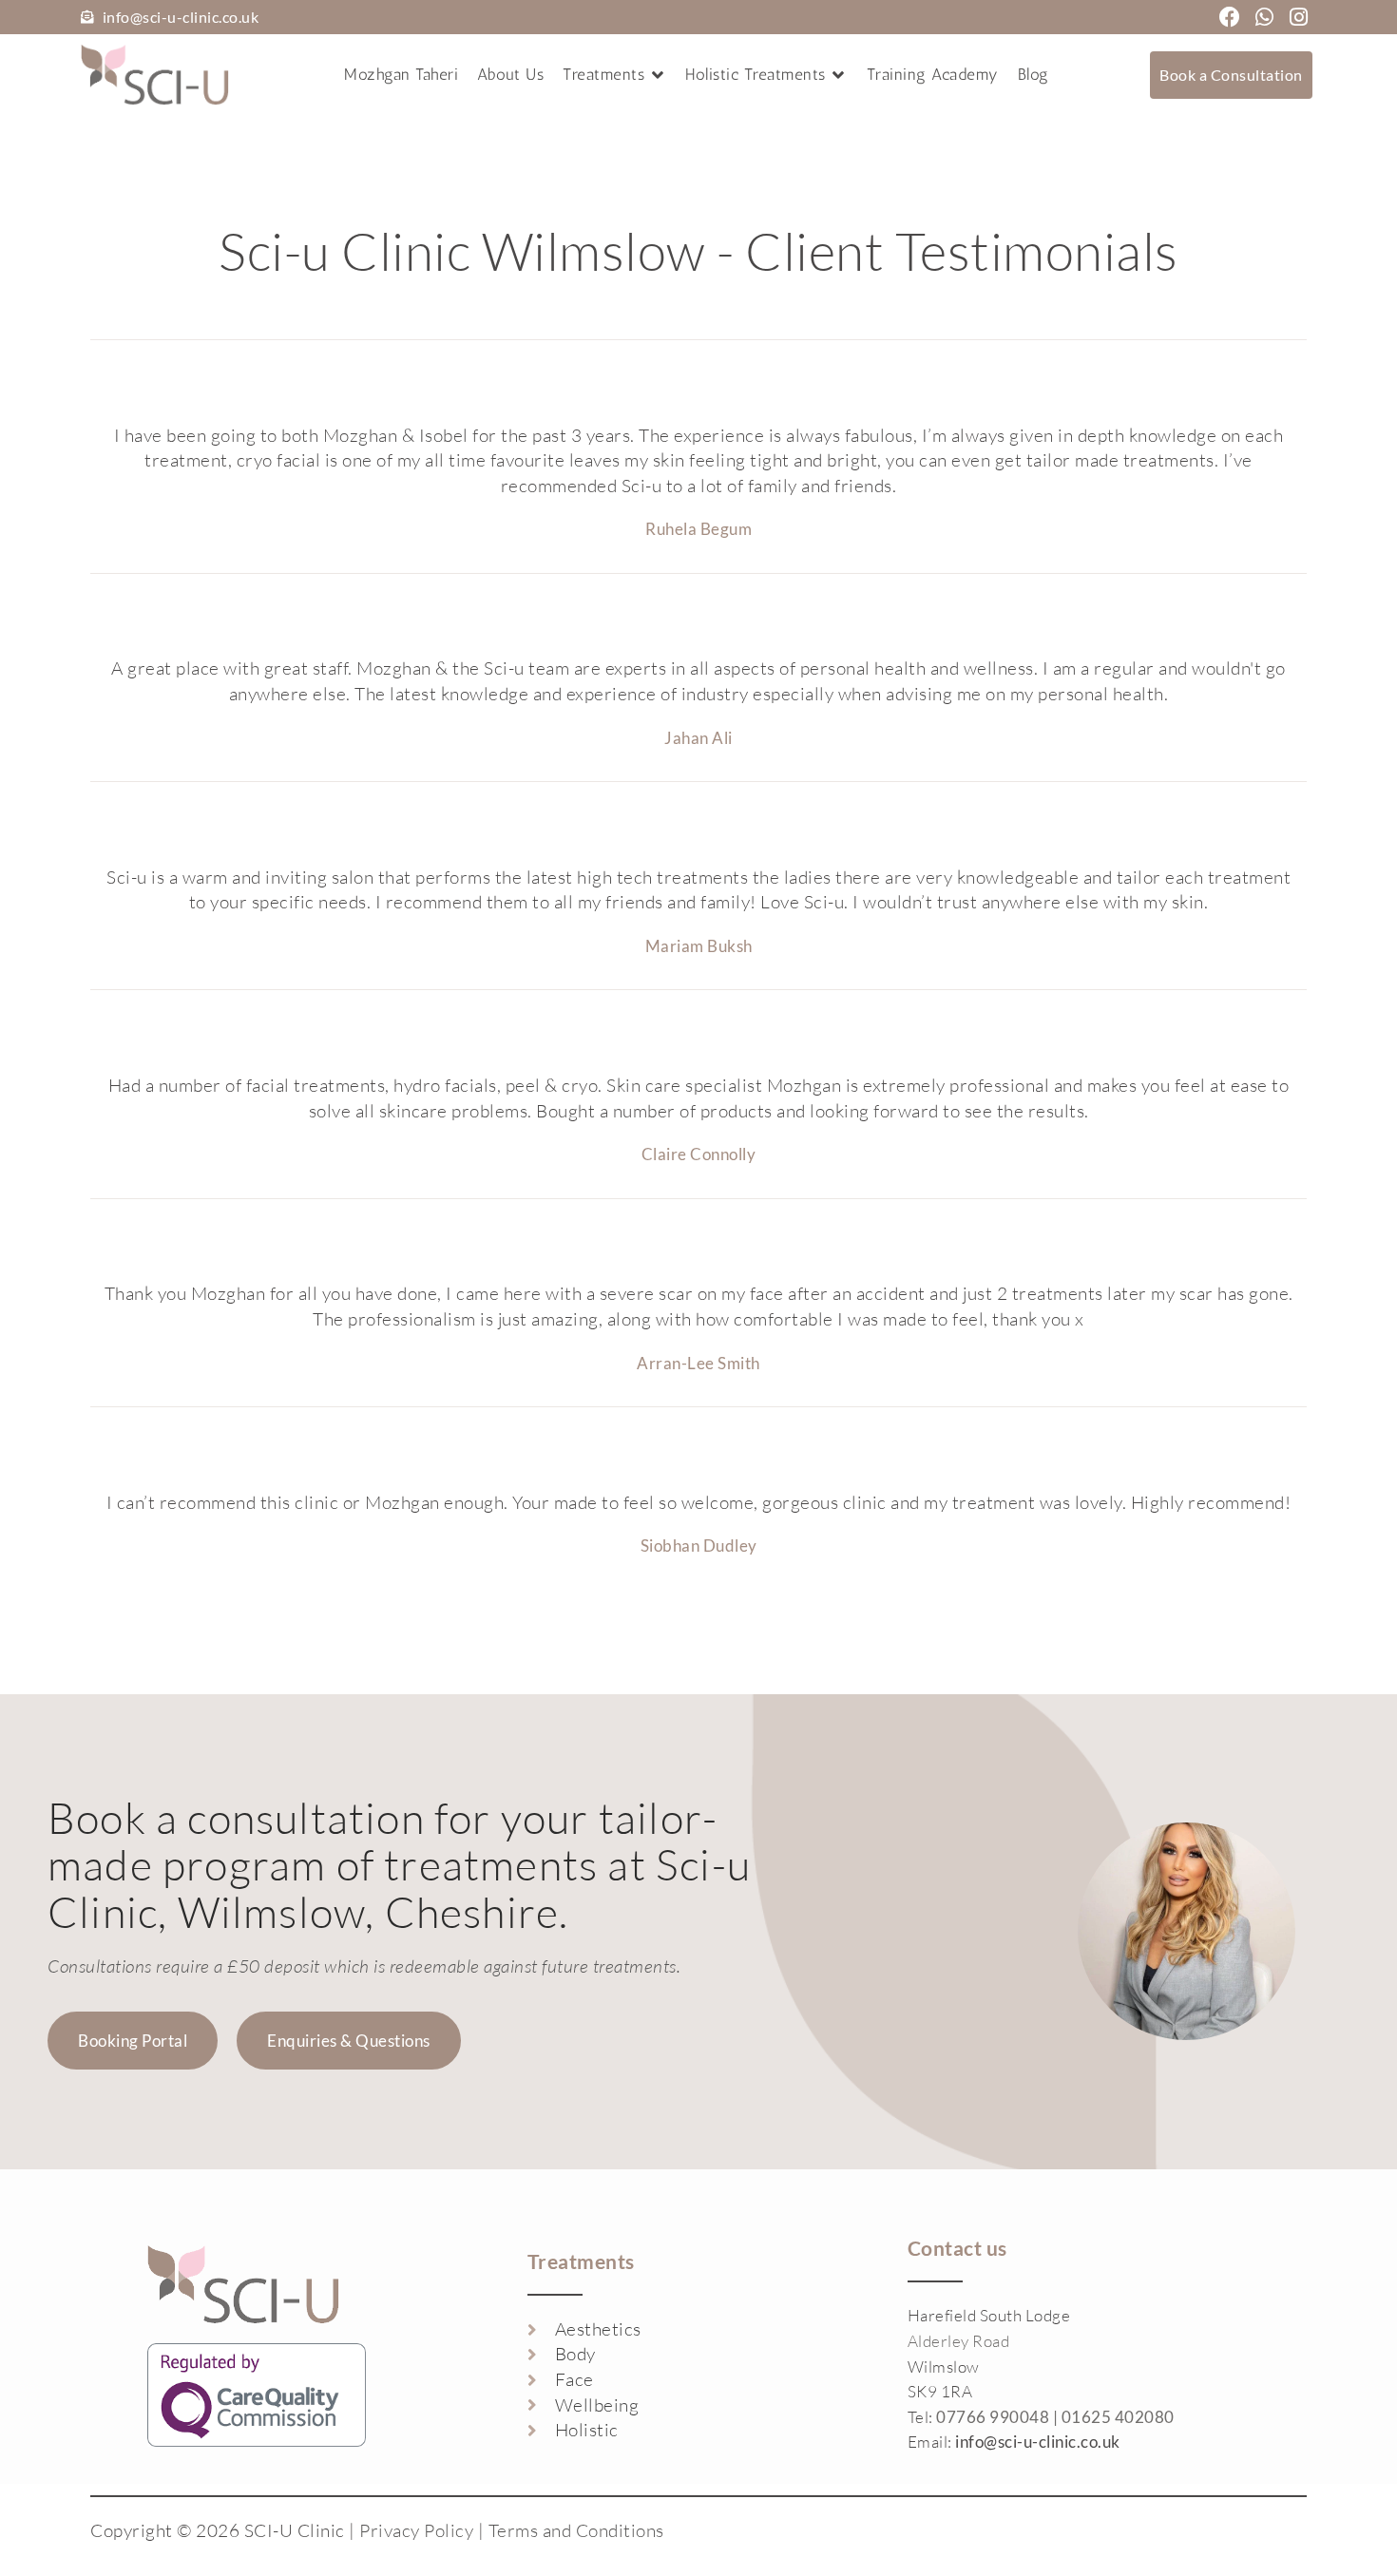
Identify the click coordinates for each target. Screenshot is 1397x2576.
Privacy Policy (416, 2530)
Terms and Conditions (576, 2530)
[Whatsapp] (1265, 17)
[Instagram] (1299, 17)
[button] (614, 75)
